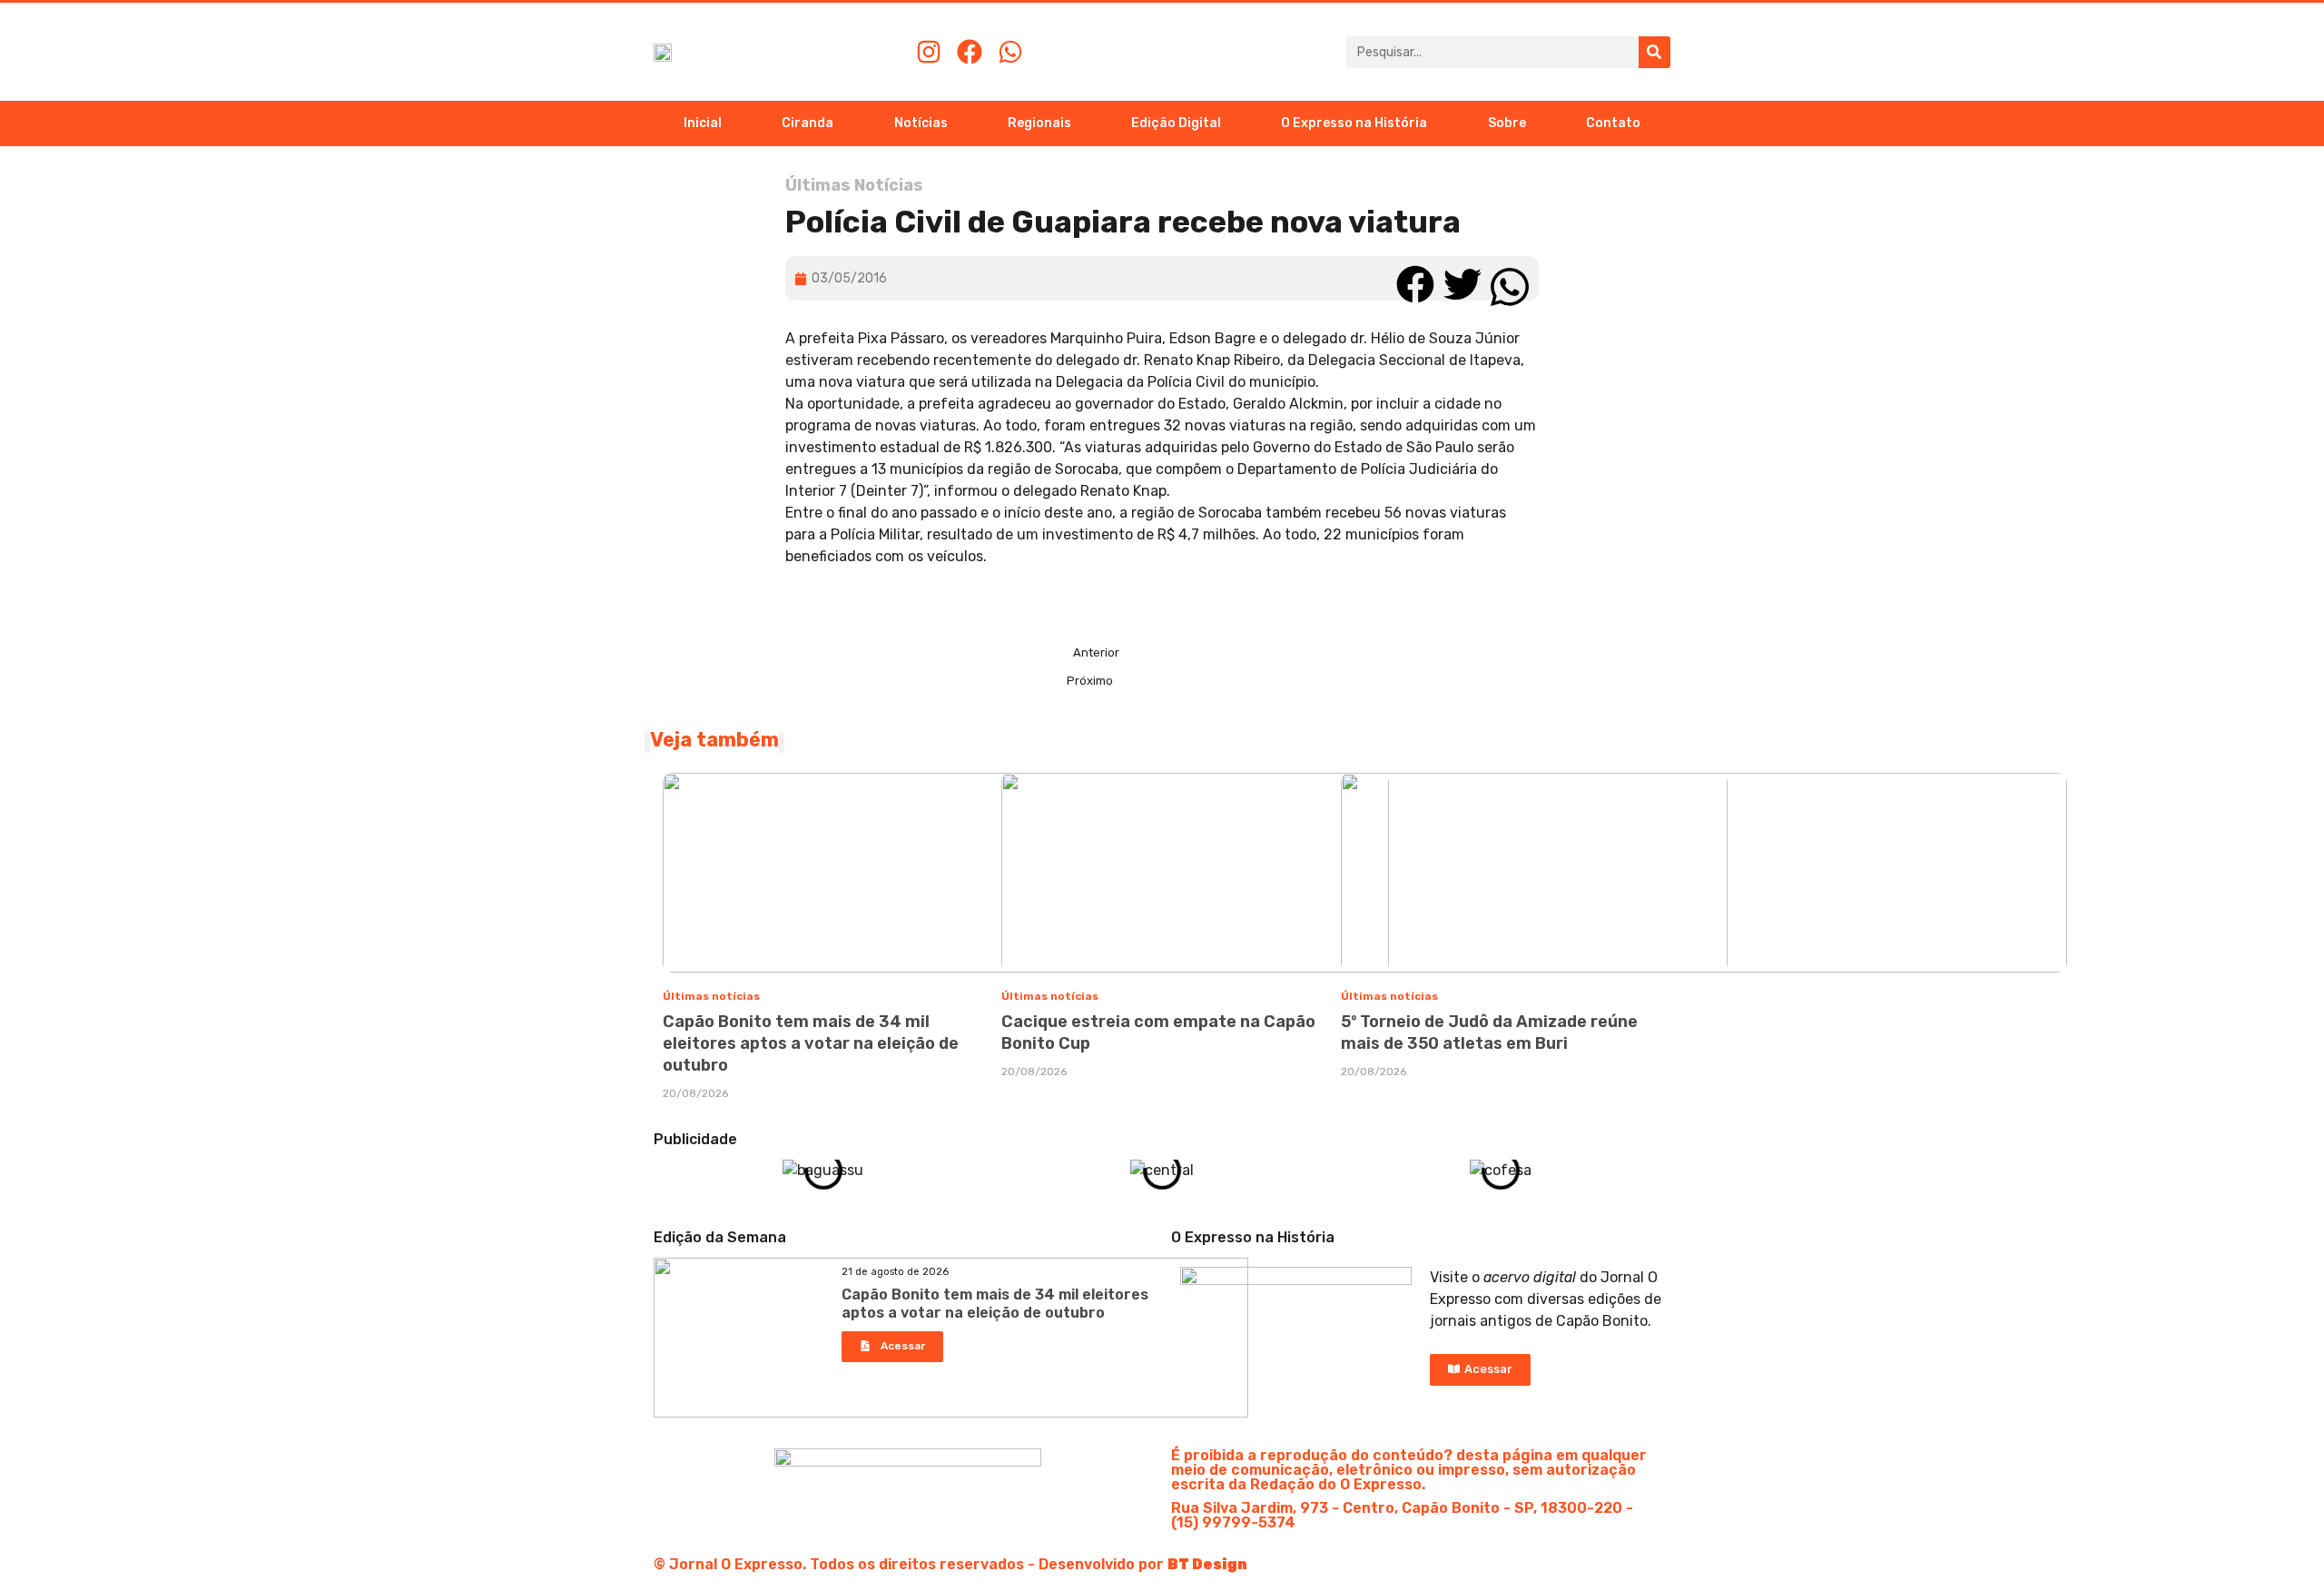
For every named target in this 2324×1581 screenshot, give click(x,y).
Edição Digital (1176, 123)
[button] (1415, 278)
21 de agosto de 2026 (895, 1272)
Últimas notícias (711, 996)
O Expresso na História (1354, 123)
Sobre (1507, 123)
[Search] (1654, 52)
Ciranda (807, 123)
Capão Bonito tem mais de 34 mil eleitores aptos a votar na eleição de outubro (811, 1043)
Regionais (1039, 123)
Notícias (921, 123)
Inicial (703, 123)
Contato (1613, 123)
